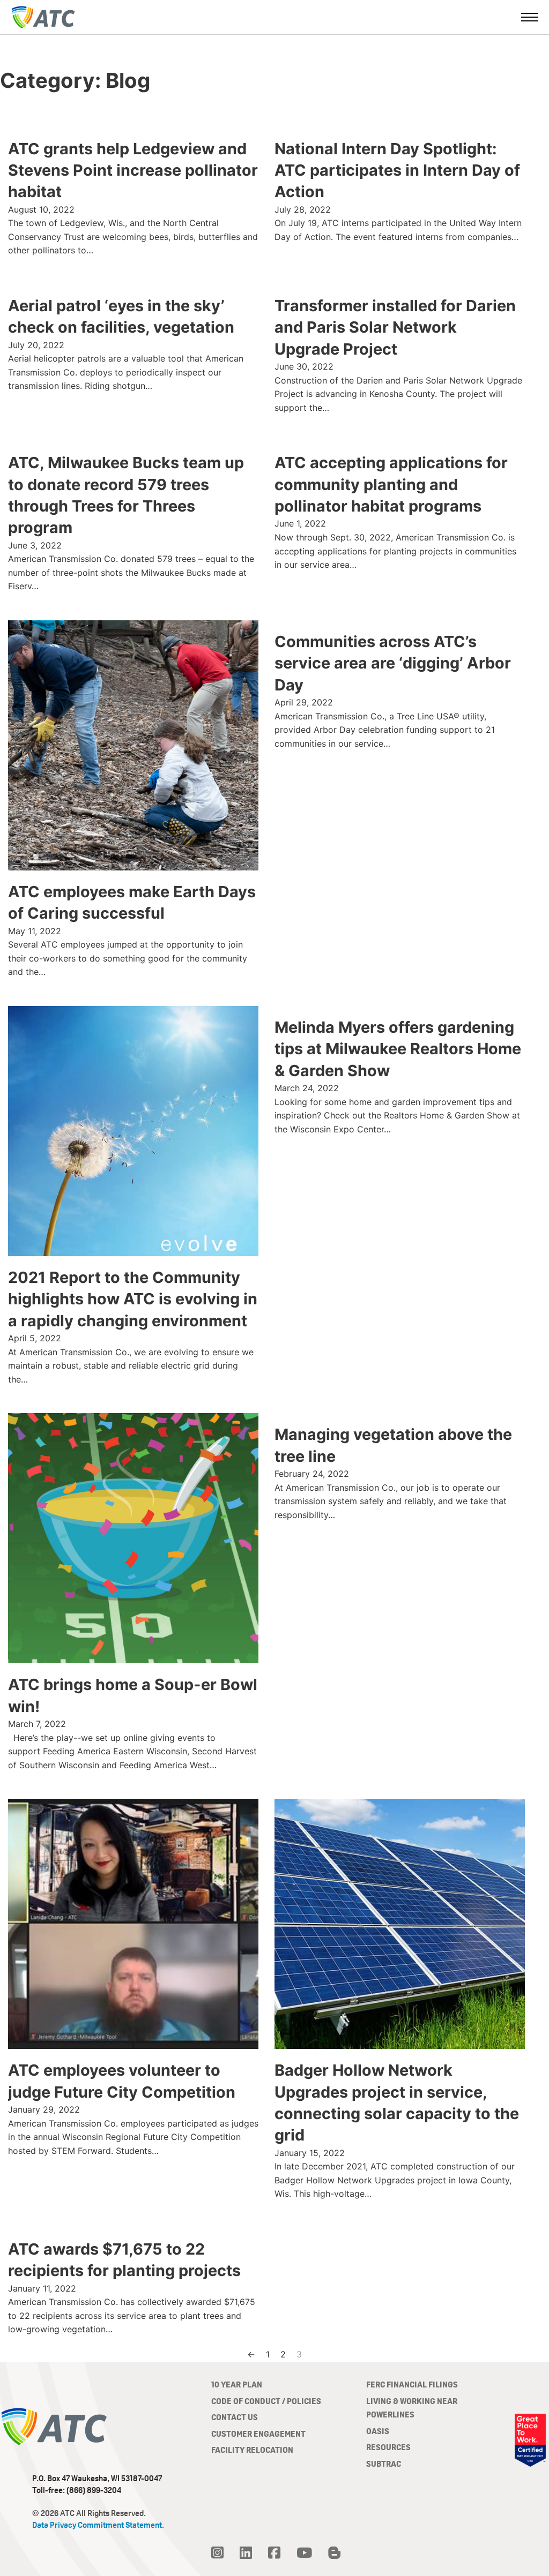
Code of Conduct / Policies (266, 2401)
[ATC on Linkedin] (246, 2553)
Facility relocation (252, 2450)
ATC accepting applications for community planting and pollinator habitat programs (391, 484)
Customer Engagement (258, 2434)
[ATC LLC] (43, 17)
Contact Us (235, 2417)
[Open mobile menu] (530, 17)
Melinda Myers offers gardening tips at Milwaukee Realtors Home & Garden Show (398, 1049)
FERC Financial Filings (412, 2385)
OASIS (378, 2431)
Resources (388, 2447)
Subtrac (384, 2464)
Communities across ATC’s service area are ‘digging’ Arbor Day (393, 663)
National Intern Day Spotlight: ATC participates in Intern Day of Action (397, 170)
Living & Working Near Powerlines (412, 2408)
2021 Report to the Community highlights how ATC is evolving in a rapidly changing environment (133, 1299)
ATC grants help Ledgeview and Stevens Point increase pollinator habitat (133, 170)
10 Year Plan (237, 2385)
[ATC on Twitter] (217, 2553)
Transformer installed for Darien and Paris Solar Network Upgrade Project (395, 327)
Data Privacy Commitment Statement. (98, 2525)
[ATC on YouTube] (304, 2553)
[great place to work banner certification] (530, 2440)
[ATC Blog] (334, 2553)
